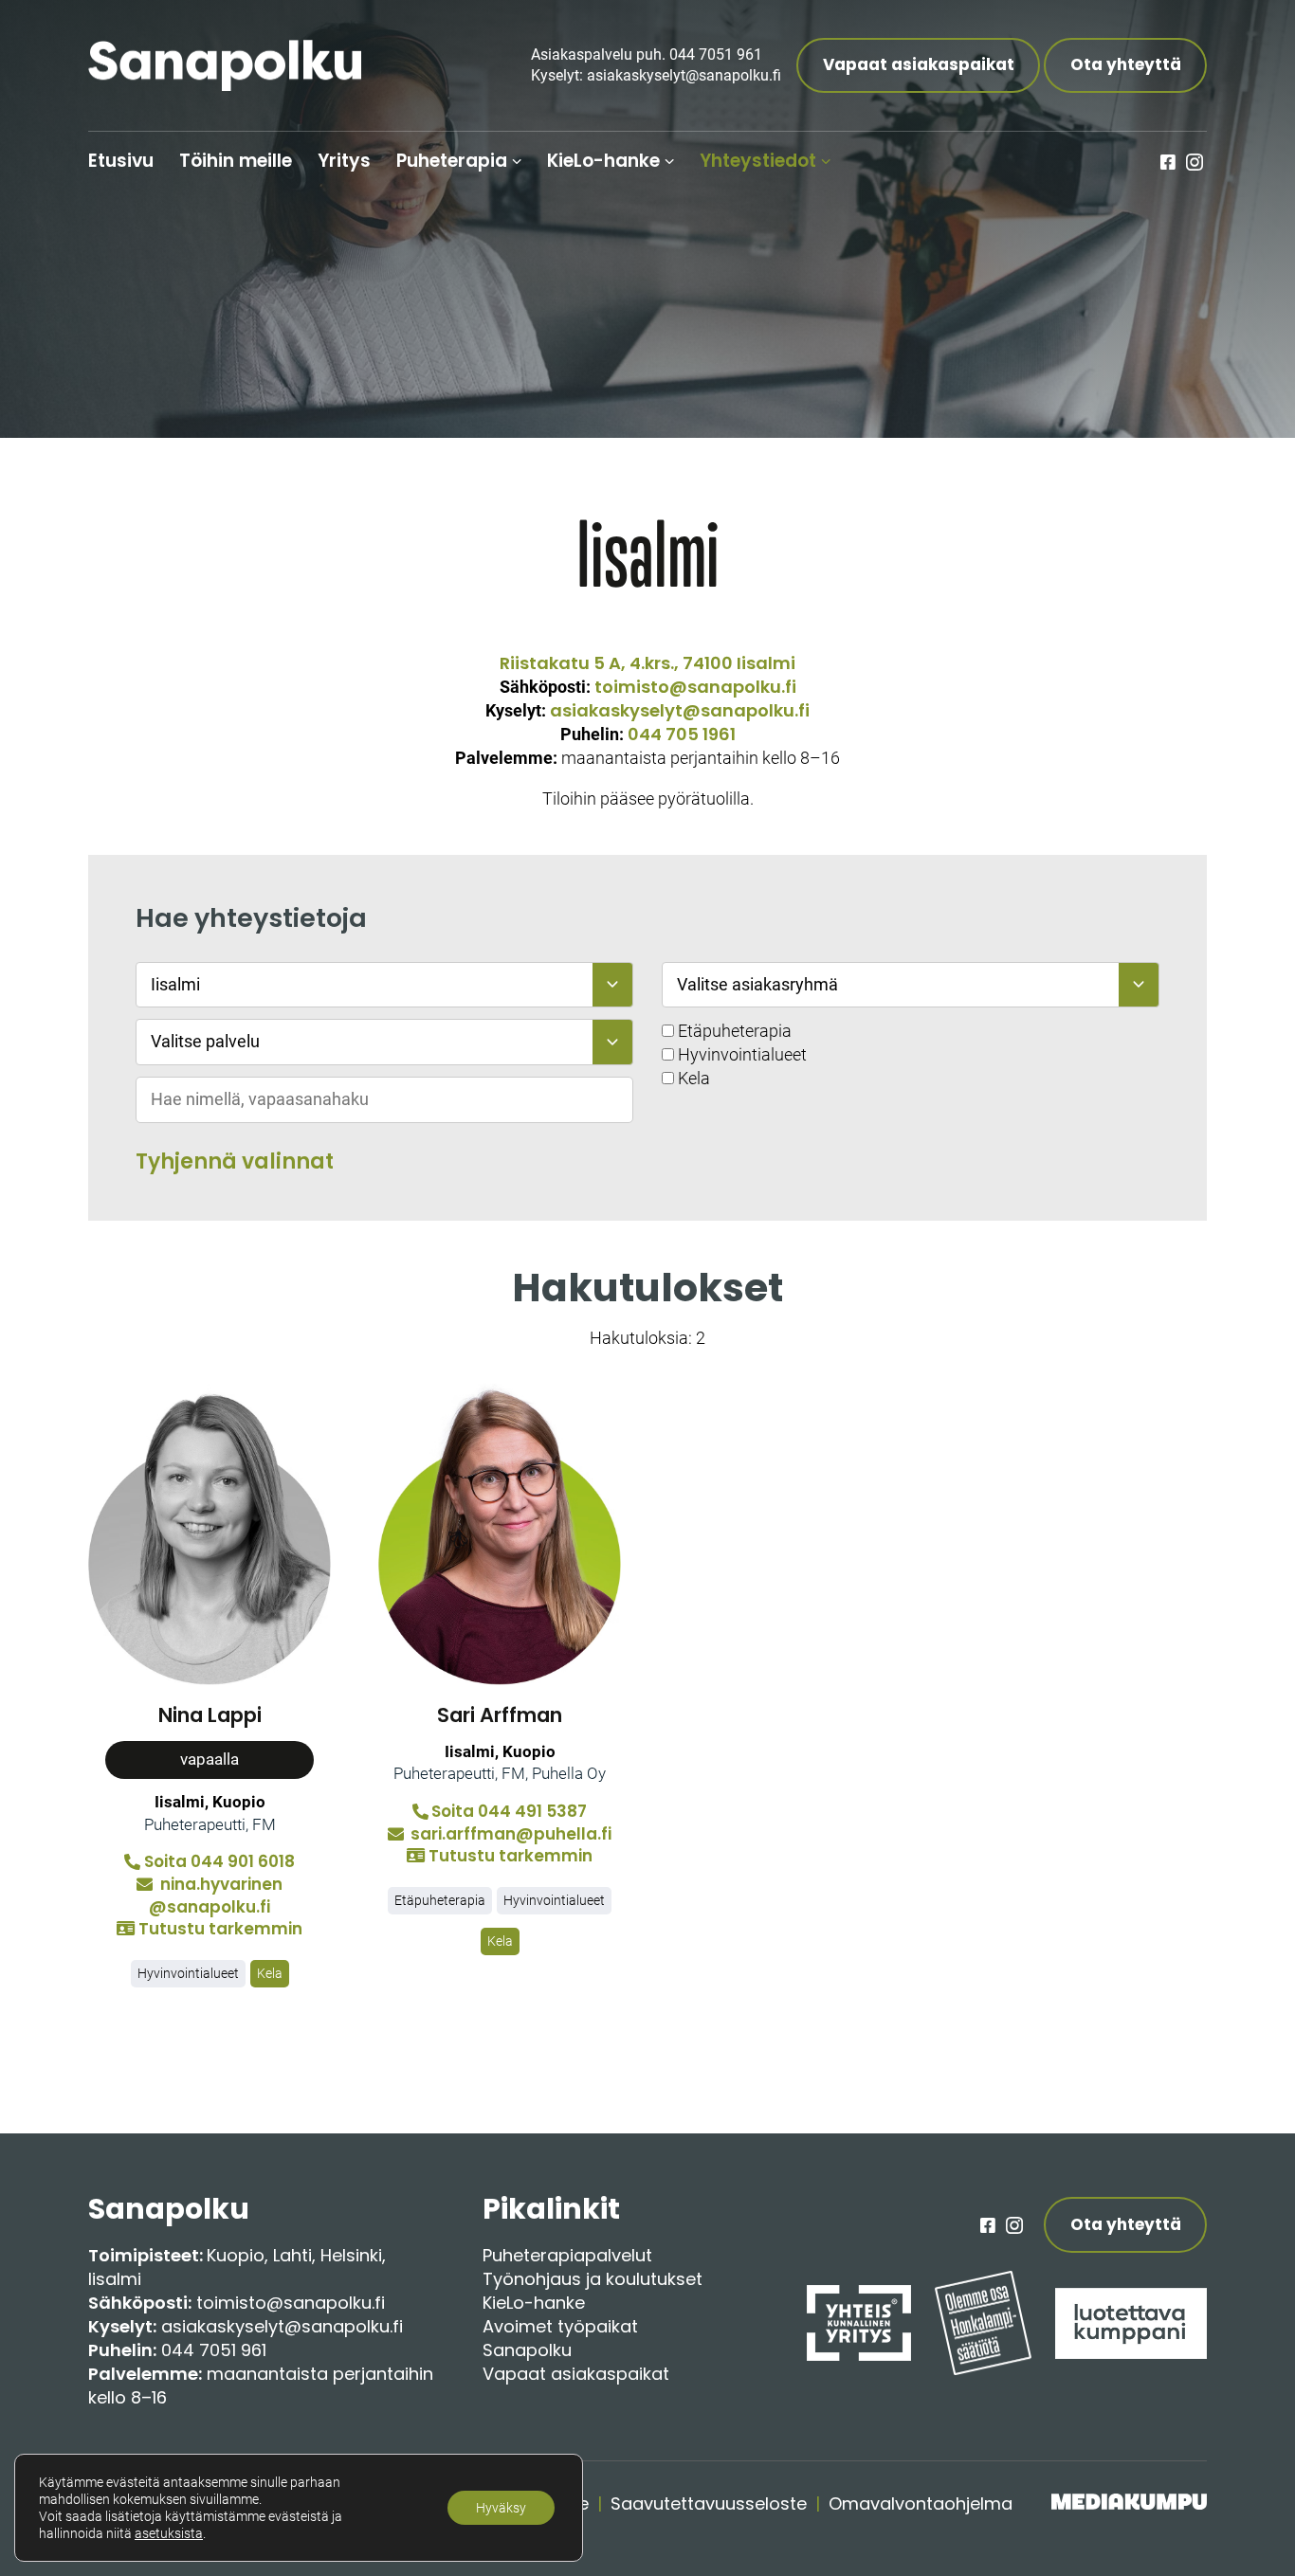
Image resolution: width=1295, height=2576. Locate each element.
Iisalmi (115, 2279)
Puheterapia (452, 161)
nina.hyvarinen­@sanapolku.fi (216, 1896)
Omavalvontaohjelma (921, 2503)
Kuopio (236, 2255)
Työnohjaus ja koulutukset (593, 2279)
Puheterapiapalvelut (567, 2255)
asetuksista (169, 2533)
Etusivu (121, 161)
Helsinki (351, 2255)
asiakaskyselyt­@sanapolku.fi (680, 710)
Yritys (344, 161)
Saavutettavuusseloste (709, 2503)
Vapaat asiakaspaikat (919, 64)
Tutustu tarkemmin (220, 1929)
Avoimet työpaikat (560, 2326)
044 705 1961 (682, 734)
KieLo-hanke (603, 161)
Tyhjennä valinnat (235, 1161)
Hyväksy (501, 2508)
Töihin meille (236, 161)
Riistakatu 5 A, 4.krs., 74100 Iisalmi (647, 663)
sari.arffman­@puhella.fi (509, 1834)
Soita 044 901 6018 (219, 1862)
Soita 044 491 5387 (509, 1812)
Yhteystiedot (758, 161)
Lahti (292, 2255)
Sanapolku (527, 2350)
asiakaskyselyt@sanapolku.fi (282, 2326)
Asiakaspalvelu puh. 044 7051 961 (647, 54)
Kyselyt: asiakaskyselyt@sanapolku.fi (656, 75)
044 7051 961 (214, 2350)
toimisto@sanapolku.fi (695, 687)
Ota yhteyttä (1126, 64)
